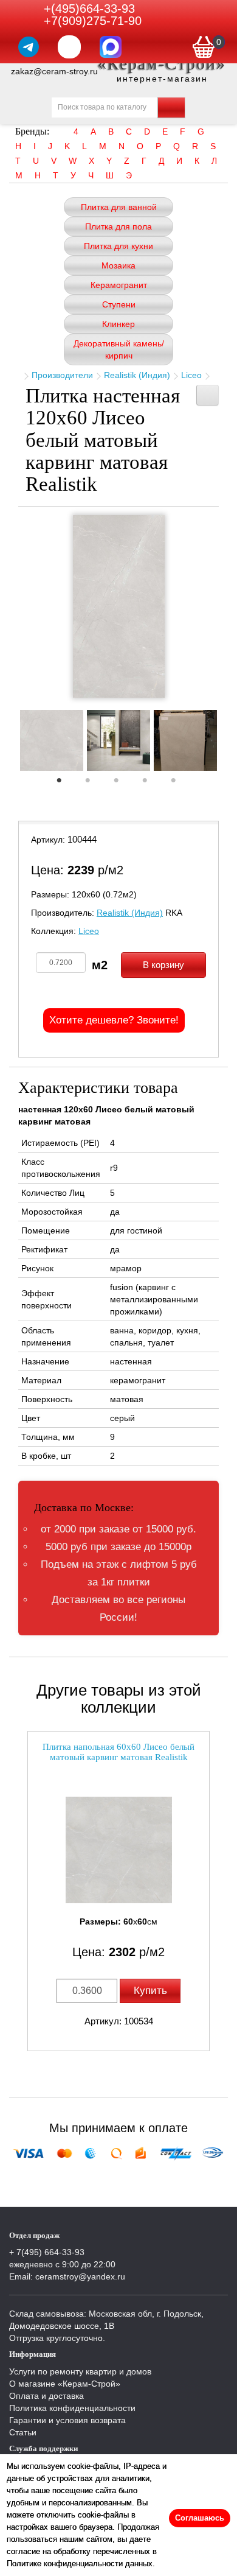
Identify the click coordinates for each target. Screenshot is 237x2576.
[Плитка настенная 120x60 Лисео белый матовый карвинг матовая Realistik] (119, 606)
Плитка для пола (118, 226)
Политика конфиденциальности (72, 2408)
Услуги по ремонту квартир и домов (80, 2371)
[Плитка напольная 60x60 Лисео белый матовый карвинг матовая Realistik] (118, 1850)
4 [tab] (151, 784)
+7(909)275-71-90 (93, 21)
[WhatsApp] (69, 47)
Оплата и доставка (46, 2396)
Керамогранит (119, 285)
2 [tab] (94, 784)
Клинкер (118, 324)
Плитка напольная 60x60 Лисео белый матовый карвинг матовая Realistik (118, 1752)
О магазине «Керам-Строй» (65, 2384)
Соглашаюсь (200, 2518)
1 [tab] (65, 784)
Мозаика (118, 265)
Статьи (23, 2432)
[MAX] (111, 47)
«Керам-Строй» (162, 64)
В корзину (163, 965)
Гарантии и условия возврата (67, 2420)
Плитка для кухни (118, 246)
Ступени (119, 304)
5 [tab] (179, 784)
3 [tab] (122, 784)
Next (228, 744)
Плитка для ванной (119, 207)
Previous (9, 744)
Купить (150, 1991)
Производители (62, 375)
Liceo (191, 375)
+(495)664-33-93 (89, 9)
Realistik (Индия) (137, 375)
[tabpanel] (52, 742)
